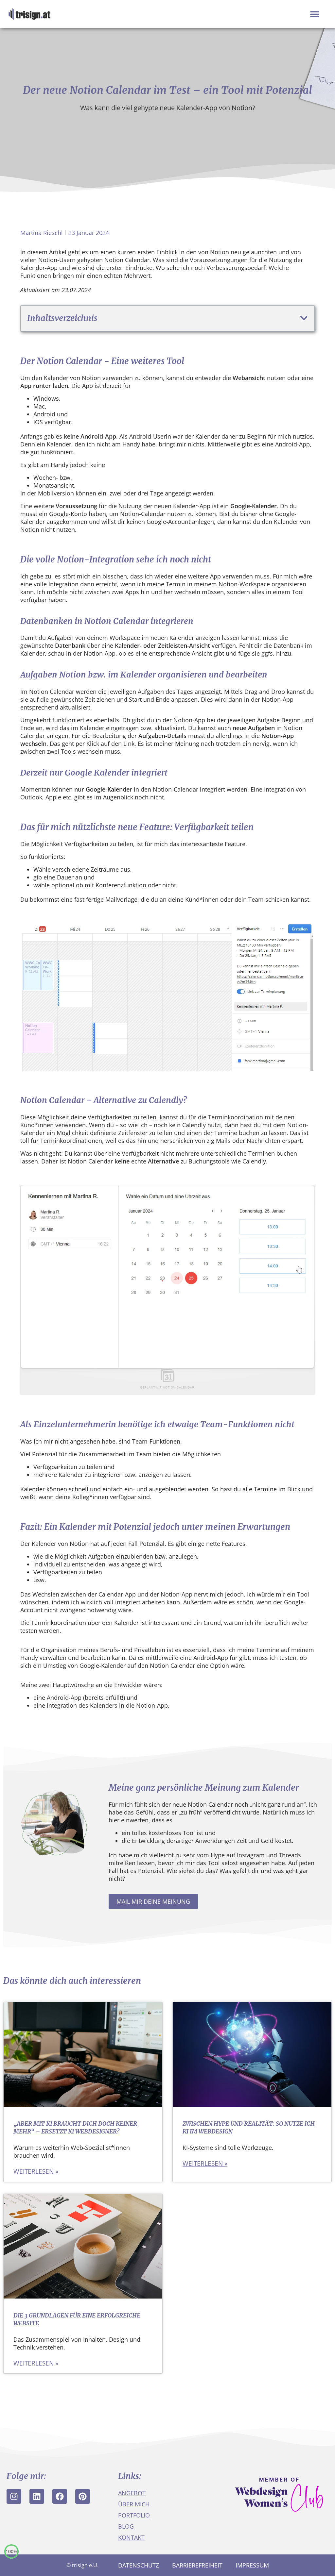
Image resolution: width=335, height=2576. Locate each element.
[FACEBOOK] (60, 2496)
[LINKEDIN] (37, 2496)
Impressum (252, 2565)
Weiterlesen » (36, 2171)
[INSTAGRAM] (14, 2496)
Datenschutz (139, 2565)
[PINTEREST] (83, 2496)
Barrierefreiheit (197, 2565)
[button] (315, 14)
